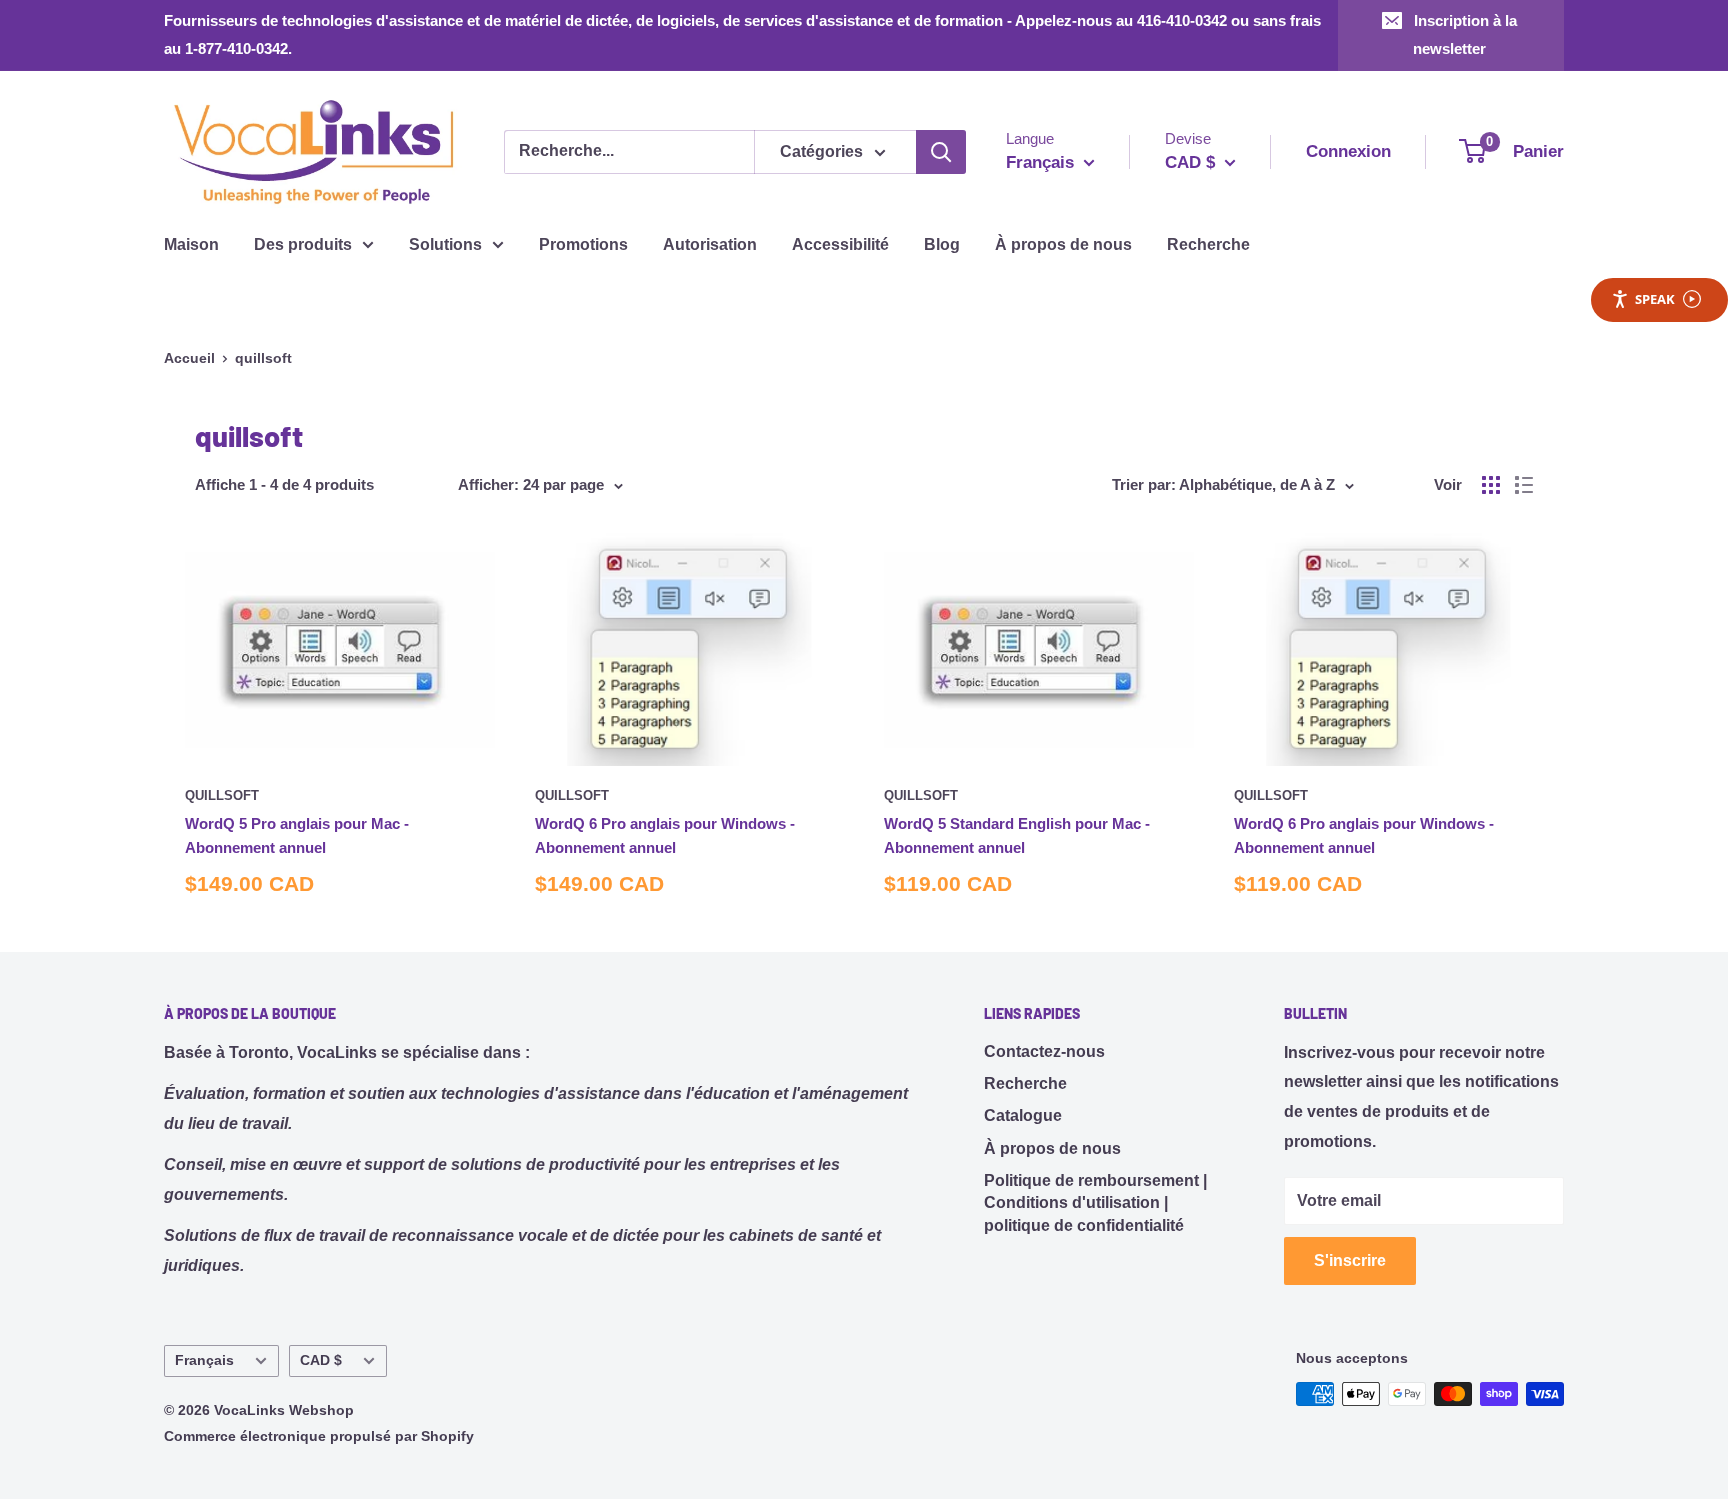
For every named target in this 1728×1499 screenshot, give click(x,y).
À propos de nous (1063, 244)
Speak (1655, 299)
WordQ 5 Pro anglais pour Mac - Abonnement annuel (297, 835)
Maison (191, 244)
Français (204, 1360)
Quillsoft (222, 795)
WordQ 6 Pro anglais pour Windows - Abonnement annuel (665, 835)
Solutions (445, 244)
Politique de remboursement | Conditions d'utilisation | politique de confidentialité (1095, 1203)
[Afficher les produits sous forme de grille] (1491, 485)
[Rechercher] (941, 152)
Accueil (189, 358)
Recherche (1208, 244)
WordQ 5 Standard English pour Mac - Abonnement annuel (1017, 835)
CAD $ (321, 1360)
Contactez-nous (1044, 1051)
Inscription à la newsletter (1465, 34)
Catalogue (1023, 1115)
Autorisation (710, 244)
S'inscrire (1350, 1260)
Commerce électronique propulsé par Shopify (319, 1436)
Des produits (303, 244)
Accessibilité (840, 244)
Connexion (1348, 151)
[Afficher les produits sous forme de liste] (1524, 485)
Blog (942, 244)
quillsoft (263, 358)
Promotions (583, 244)
